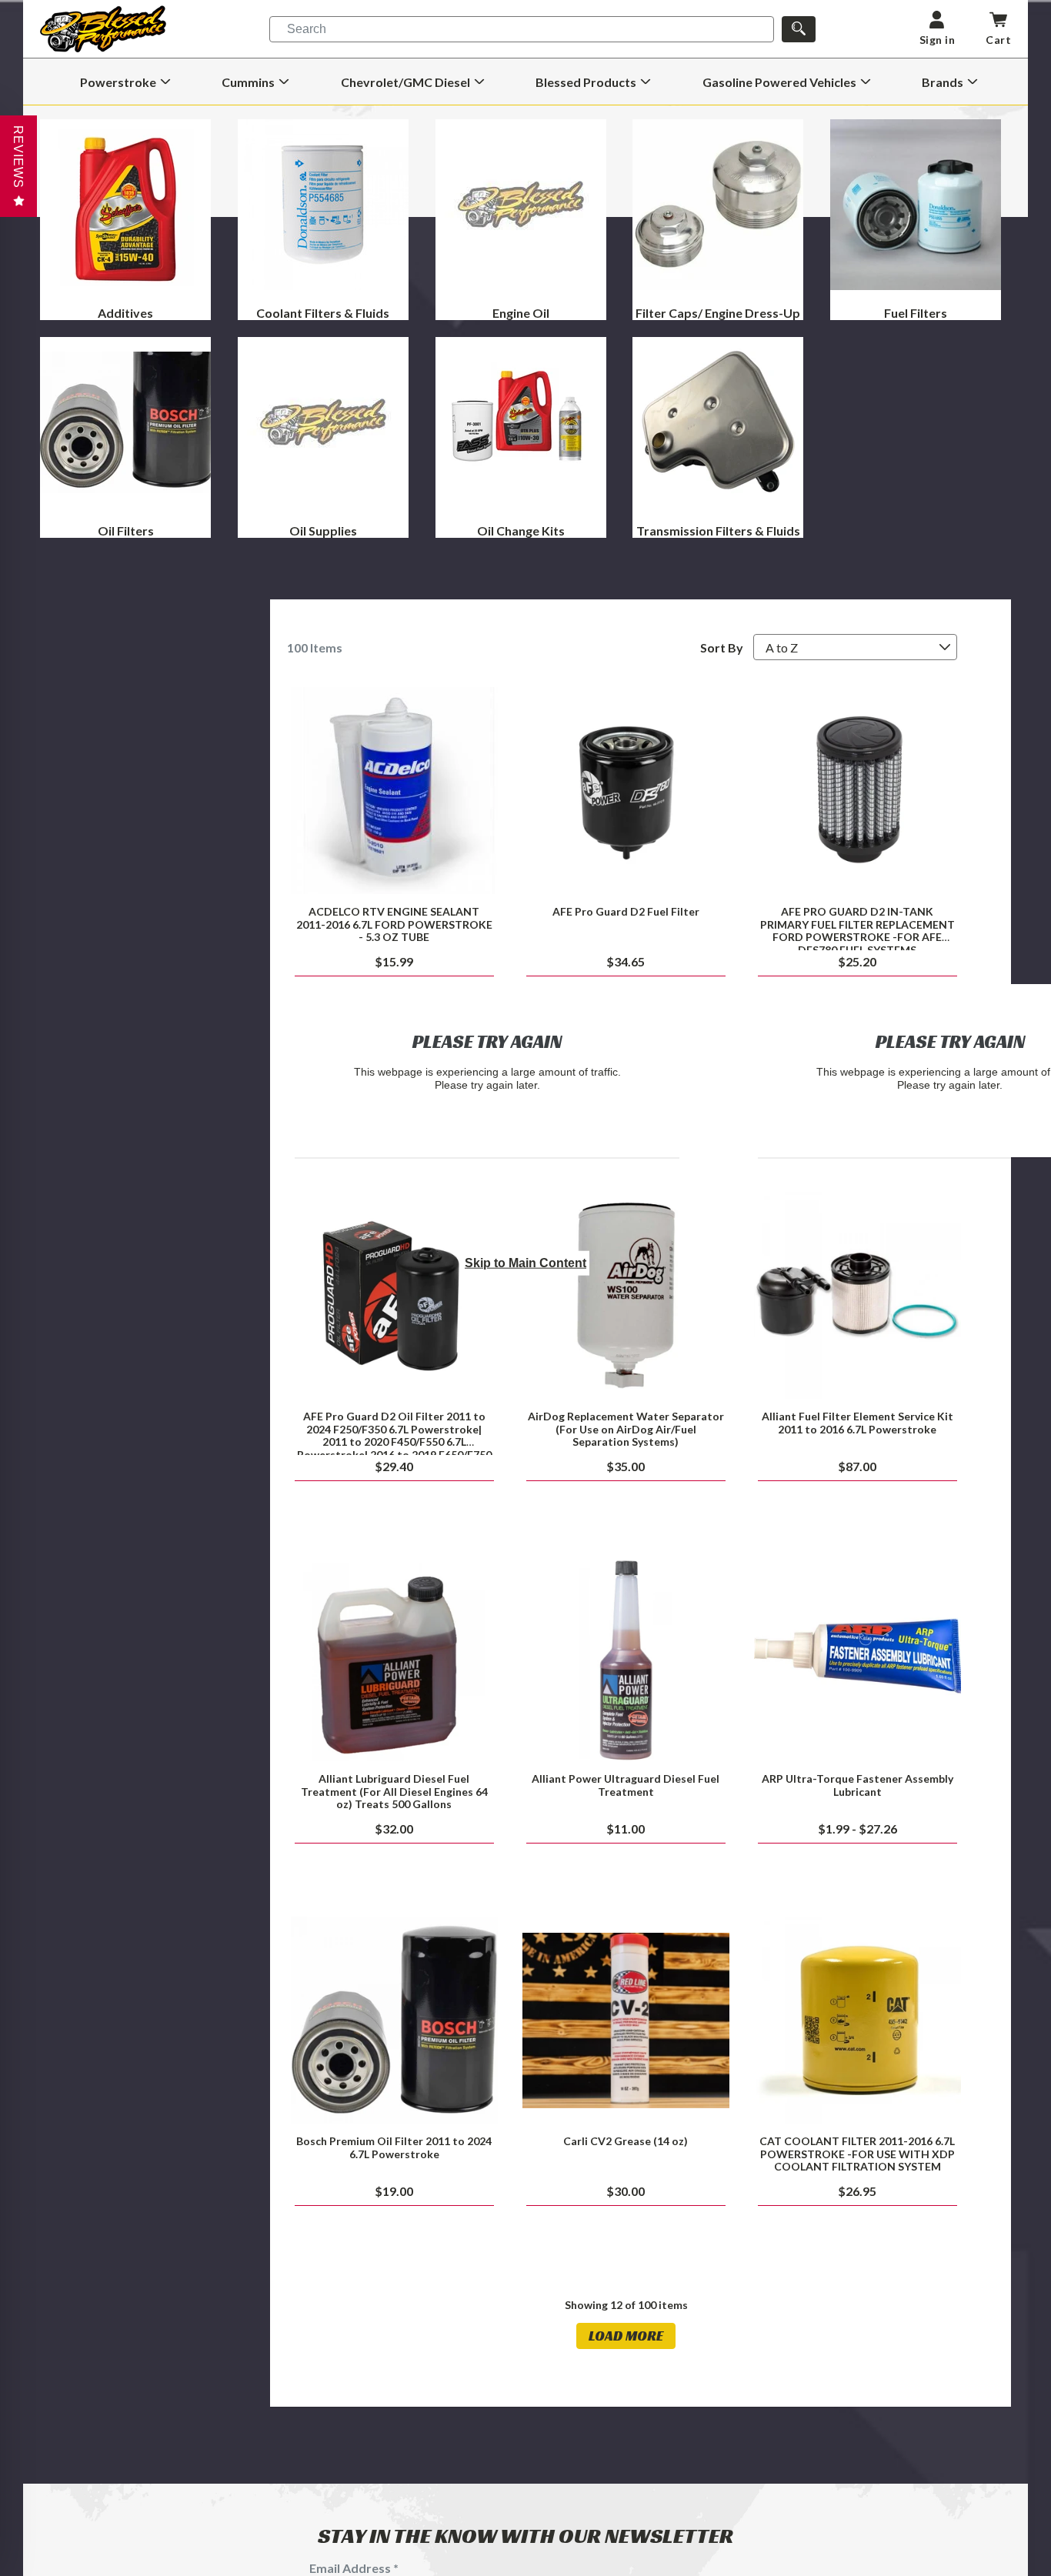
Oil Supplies (323, 531)
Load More (626, 2336)
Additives (125, 313)
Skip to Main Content (525, 1263)
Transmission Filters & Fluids (718, 531)
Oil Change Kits (521, 531)
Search (307, 29)
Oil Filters (126, 531)
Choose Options (857, 1658)
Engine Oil (521, 313)
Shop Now (394, 791)
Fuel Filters (916, 313)
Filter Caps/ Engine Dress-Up (718, 313)
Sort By (722, 647)
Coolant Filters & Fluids (323, 313)
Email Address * (354, 2568)
